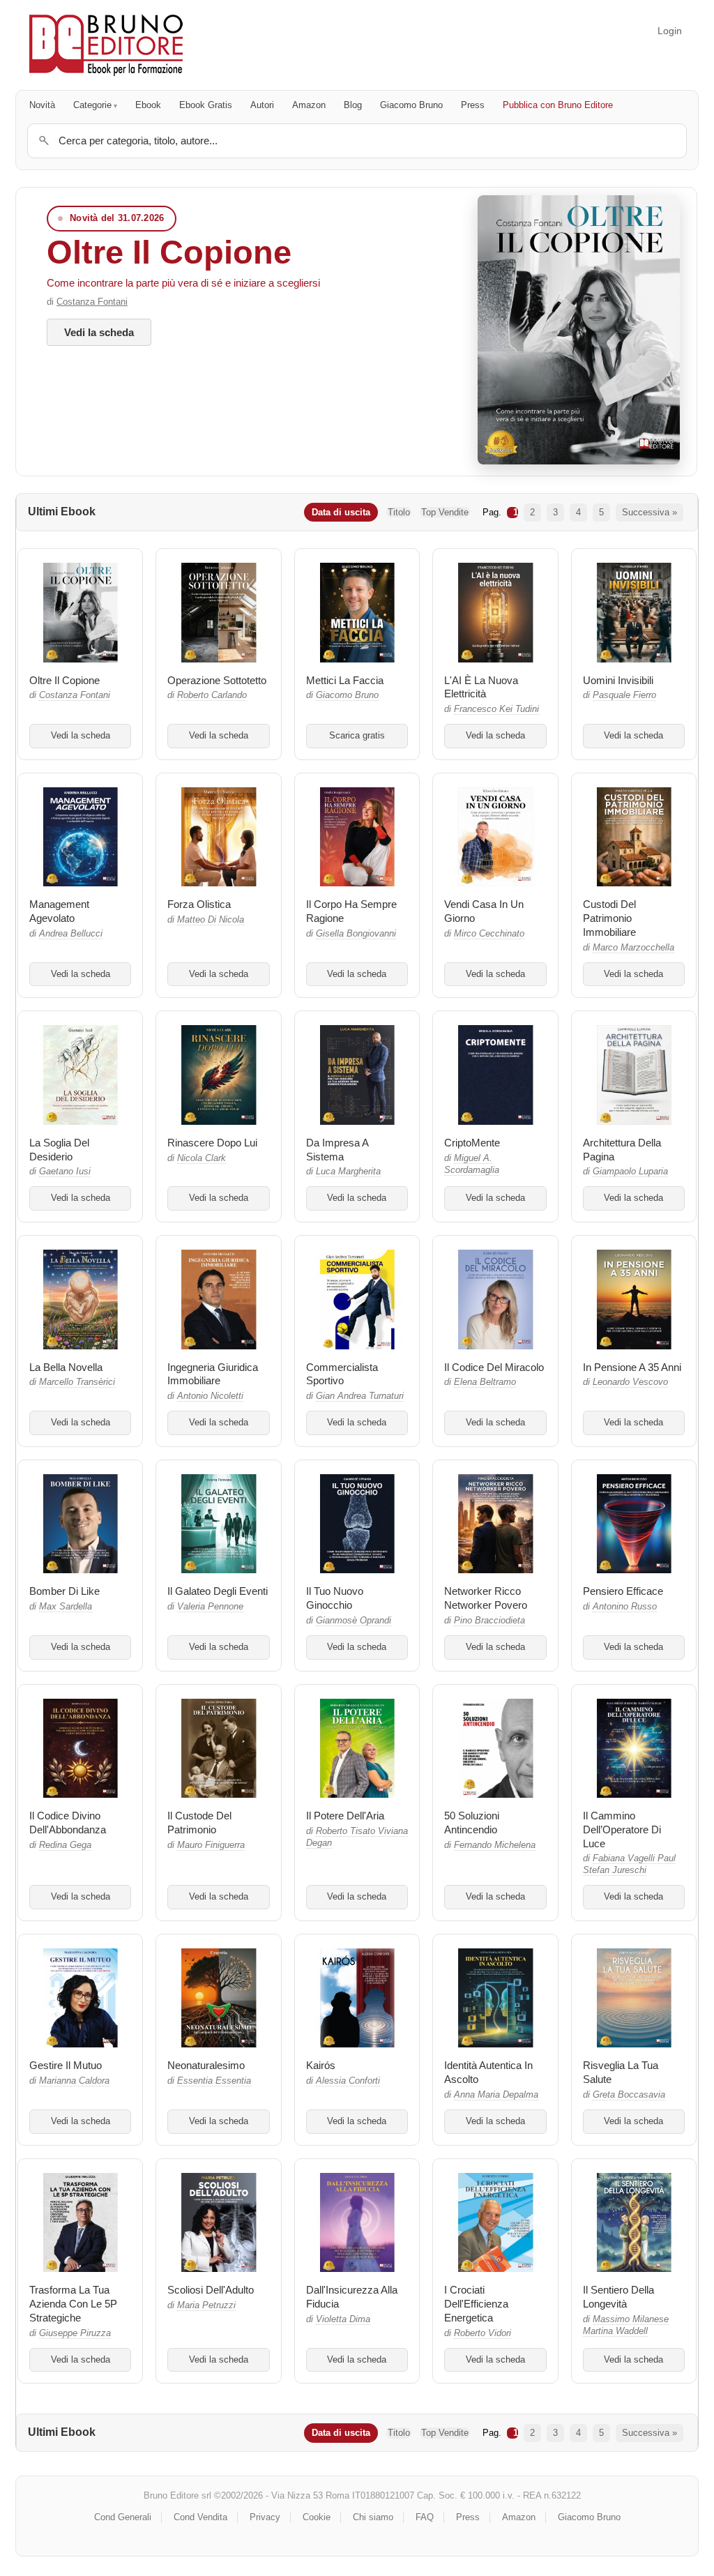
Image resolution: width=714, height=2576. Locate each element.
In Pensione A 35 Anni (632, 1367)
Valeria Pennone (210, 1607)
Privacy (265, 2517)
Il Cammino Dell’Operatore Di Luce (622, 1829)
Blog (353, 105)
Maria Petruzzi (206, 2305)
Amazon (309, 105)
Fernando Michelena (495, 1845)
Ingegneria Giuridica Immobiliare (213, 1374)
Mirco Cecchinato (489, 934)
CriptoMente (472, 1143)
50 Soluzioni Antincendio (472, 1823)
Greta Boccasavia (629, 2095)
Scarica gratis (357, 736)
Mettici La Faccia (345, 680)
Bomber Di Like (64, 1591)
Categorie (92, 105)
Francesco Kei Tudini (496, 709)
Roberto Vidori (483, 2333)
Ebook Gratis (206, 105)
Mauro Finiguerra (211, 1845)
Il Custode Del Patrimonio (199, 1823)
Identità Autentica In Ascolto (488, 2072)
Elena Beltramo (485, 1382)
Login (670, 31)
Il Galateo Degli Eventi (218, 1591)
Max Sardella (66, 1607)
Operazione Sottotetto (217, 680)
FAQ (425, 2517)
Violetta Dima (343, 2319)
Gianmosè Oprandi (354, 1621)
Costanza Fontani (92, 302)
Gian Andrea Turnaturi (360, 1396)
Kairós (321, 2065)
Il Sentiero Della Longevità (618, 2297)
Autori (262, 105)
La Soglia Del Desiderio (59, 1150)
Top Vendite (445, 512)
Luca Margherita (348, 1172)
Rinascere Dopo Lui (212, 1143)
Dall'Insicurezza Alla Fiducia (352, 2297)
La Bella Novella (66, 1367)
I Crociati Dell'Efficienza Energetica (476, 2304)
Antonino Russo (625, 1607)
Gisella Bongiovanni (356, 934)
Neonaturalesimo (206, 2065)
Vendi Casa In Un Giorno (484, 911)
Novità (42, 105)
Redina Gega (65, 1845)
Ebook (148, 105)
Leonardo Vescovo (630, 1382)
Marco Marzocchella (633, 948)
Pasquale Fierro (624, 695)
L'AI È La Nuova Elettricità (481, 687)
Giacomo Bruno (411, 105)
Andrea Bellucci (71, 934)
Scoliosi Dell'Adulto (211, 2290)
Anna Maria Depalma (496, 2095)
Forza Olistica (199, 904)
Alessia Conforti (348, 2081)
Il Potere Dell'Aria (345, 1816)
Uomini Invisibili (618, 680)
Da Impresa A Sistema (337, 1150)
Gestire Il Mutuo (66, 2065)
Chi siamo (373, 2517)
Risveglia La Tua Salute (621, 2072)
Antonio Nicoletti (210, 1396)
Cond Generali (123, 2517)
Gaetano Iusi (65, 1172)
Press (473, 105)
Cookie (317, 2517)
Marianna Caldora (74, 2081)
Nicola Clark (202, 1158)
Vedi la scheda (99, 332)
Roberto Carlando (212, 695)
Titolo (399, 512)
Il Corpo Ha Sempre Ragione (351, 911)
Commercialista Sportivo (342, 1374)
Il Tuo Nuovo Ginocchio (335, 1598)
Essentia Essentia (214, 2081)
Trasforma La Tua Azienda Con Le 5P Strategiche (73, 2304)
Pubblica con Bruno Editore (558, 105)
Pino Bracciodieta (489, 1621)
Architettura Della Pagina (622, 1150)
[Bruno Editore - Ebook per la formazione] (106, 45)
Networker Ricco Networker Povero (486, 1598)
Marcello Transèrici (77, 1382)
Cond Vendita (200, 2517)
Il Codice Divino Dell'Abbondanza (68, 1823)
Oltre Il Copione (169, 252)
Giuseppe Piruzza (75, 2333)
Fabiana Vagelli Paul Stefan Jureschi (629, 1864)
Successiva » (650, 512)
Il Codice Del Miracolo (494, 1367)
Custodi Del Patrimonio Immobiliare (609, 918)
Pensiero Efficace (623, 1591)
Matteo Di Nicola (211, 920)
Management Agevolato (59, 911)
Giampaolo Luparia (630, 1172)
